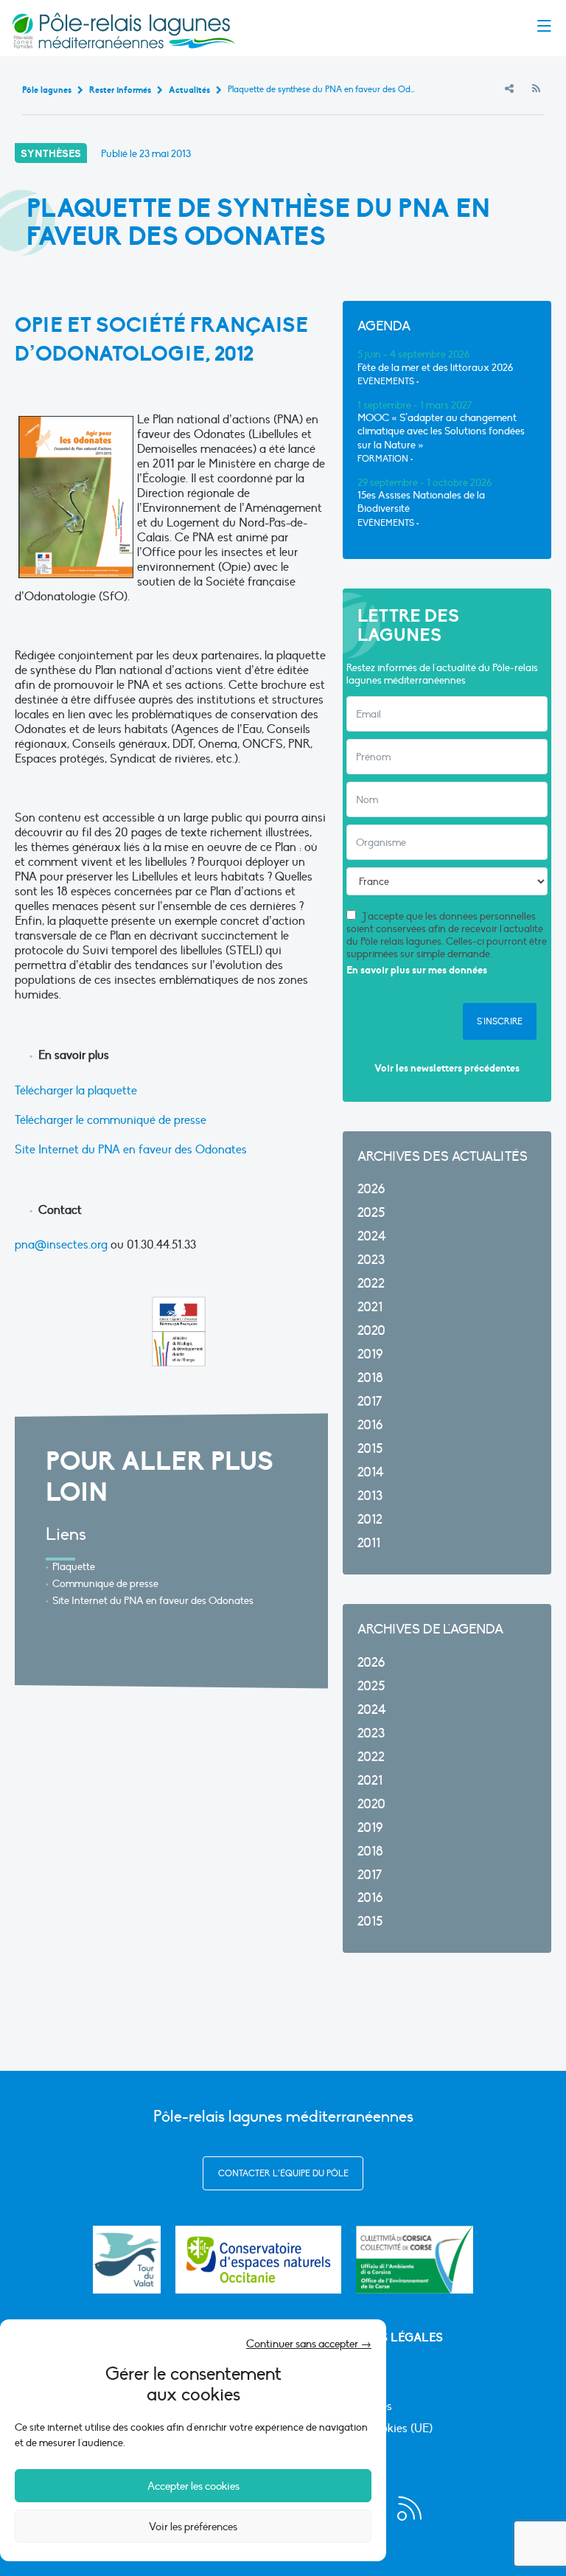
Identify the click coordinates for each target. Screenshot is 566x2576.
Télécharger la (51, 1091)
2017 (370, 1402)
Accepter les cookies (193, 2486)
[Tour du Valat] (127, 2260)
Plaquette (74, 1567)
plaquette (112, 1091)
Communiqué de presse (105, 1584)
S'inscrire (500, 1021)
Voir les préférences (193, 2527)
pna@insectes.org (61, 1245)
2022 (371, 1284)
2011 (369, 1543)
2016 (370, 1425)
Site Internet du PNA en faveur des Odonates (131, 1150)
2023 (371, 1260)
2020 (371, 1331)
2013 (370, 1496)
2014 (371, 1472)
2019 (370, 1354)
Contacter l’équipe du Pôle (283, 2173)
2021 (370, 1307)
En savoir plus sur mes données (417, 970)
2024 (372, 1236)
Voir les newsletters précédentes (447, 1068)
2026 (371, 1189)
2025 (371, 1213)
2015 (370, 1449)
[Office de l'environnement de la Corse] (415, 2260)
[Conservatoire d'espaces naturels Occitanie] (258, 2260)
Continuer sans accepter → (309, 2344)
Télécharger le (51, 1120)
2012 (370, 1520)
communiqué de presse (147, 1120)
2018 (370, 1378)
